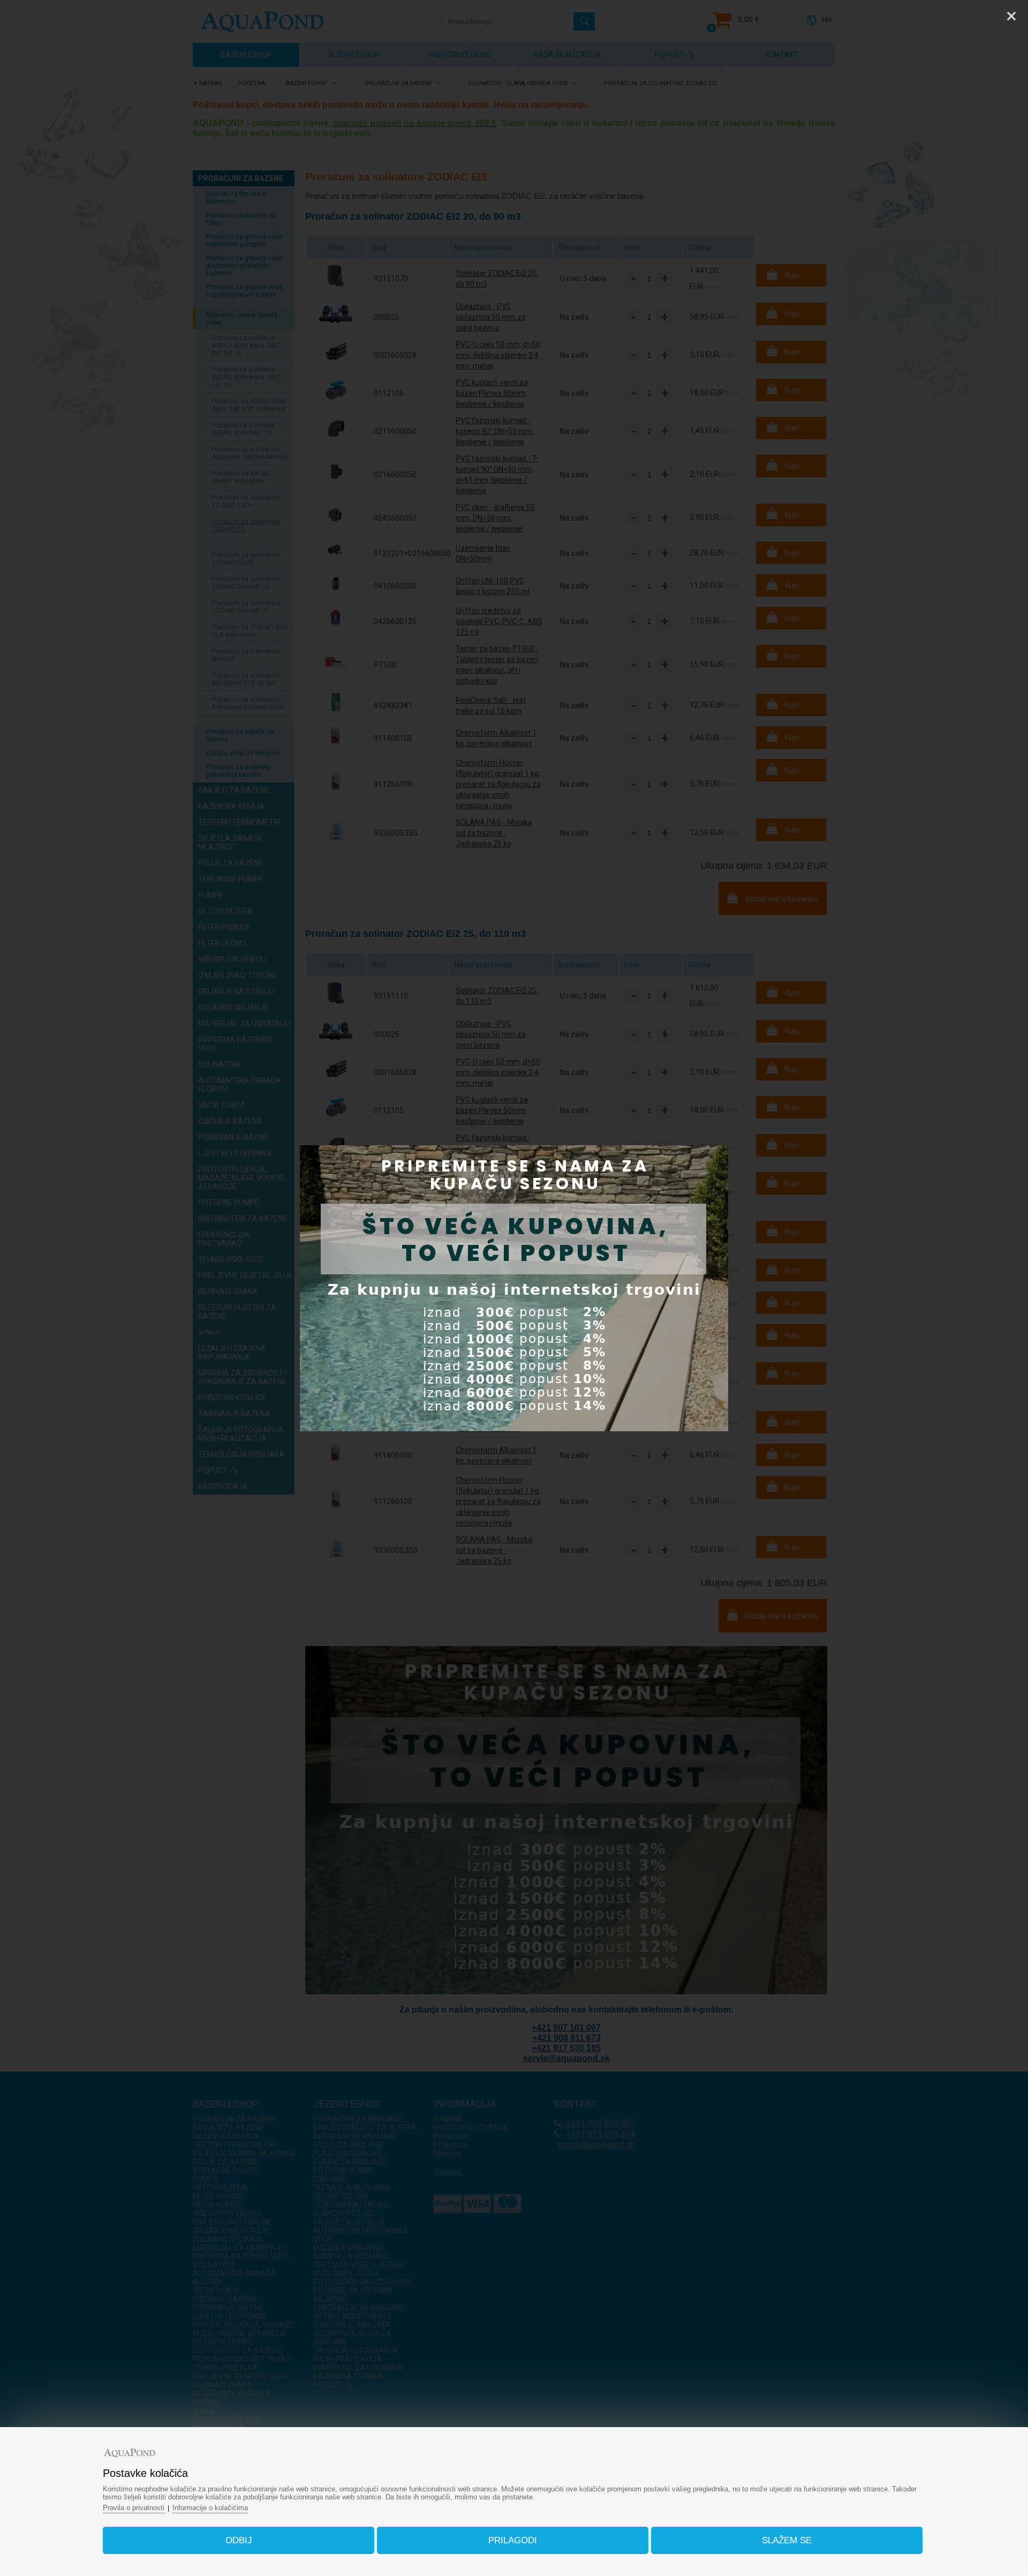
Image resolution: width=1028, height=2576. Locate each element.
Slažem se (787, 2540)
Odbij (239, 2540)
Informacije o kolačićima (210, 2508)
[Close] (1011, 16)
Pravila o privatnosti (134, 2508)
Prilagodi (513, 2540)
